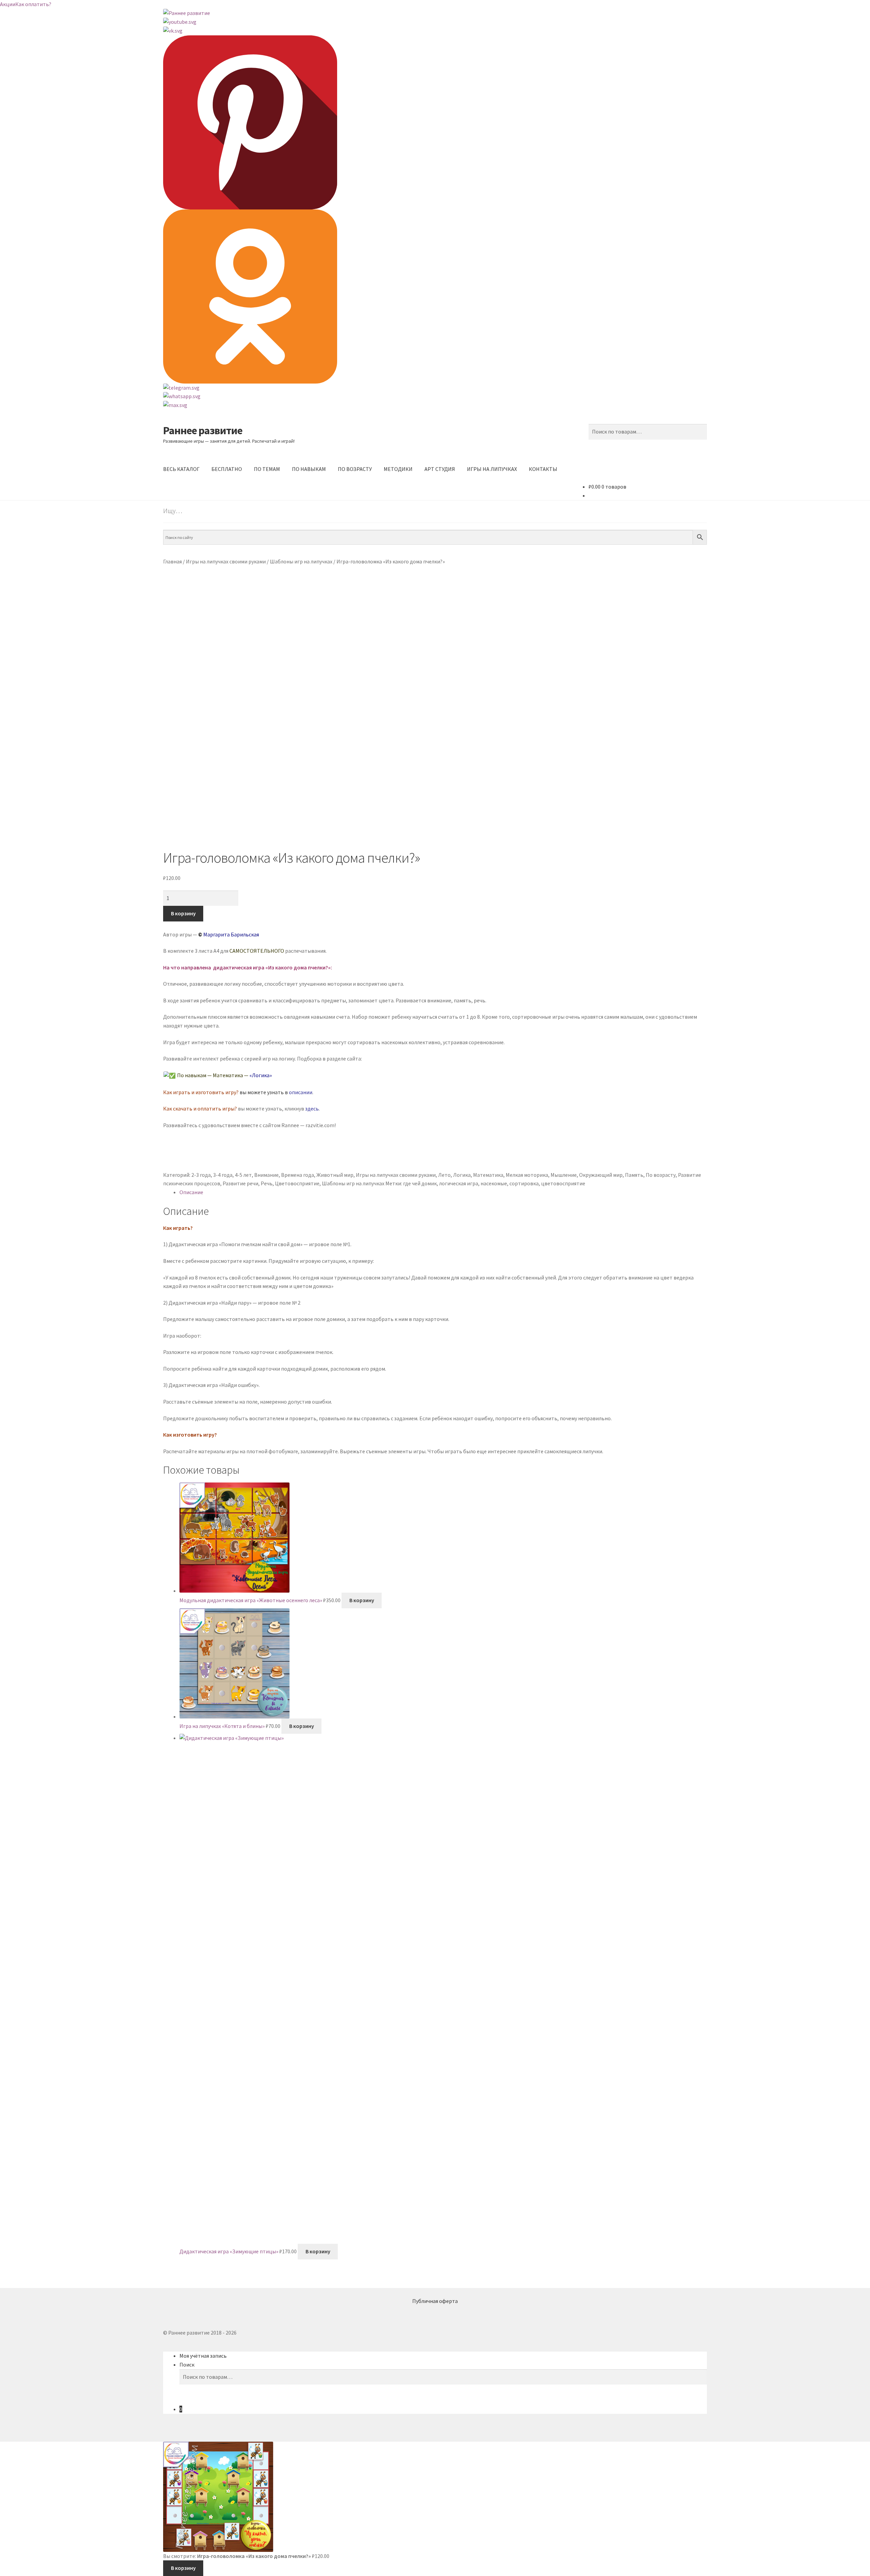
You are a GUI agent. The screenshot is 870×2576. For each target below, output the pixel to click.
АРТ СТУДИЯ (440, 469)
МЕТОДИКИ (398, 469)
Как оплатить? (33, 4)
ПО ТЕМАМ (267, 469)
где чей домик (420, 1183)
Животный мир (335, 1175)
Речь (267, 1183)
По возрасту (661, 1175)
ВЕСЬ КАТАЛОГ (181, 469)
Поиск (187, 2365)
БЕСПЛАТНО (227, 469)
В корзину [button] (362, 1600)
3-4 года (223, 1175)
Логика (462, 1175)
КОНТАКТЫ (543, 469)
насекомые (494, 1183)
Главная (172, 561)
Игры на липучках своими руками (226, 561)
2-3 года (201, 1175)
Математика (488, 1175)
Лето (444, 1175)
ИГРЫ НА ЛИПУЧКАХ (492, 469)
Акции (8, 4)
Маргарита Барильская (231, 934)
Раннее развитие (203, 430)
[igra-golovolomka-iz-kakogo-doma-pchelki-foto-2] (435, 778)
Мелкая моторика (527, 1175)
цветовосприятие (563, 1183)
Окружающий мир (601, 1175)
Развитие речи (240, 1183)
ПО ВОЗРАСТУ (355, 469)
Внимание (266, 1175)
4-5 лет (243, 1175)
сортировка (524, 1183)
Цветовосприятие (297, 1183)
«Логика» (261, 1075)
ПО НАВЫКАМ (309, 469)
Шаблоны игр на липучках (301, 561)
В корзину (183, 913)
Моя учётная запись (203, 2356)
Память (634, 1175)
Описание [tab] (191, 1192)
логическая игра (459, 1183)
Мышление (564, 1175)
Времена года (298, 1175)
